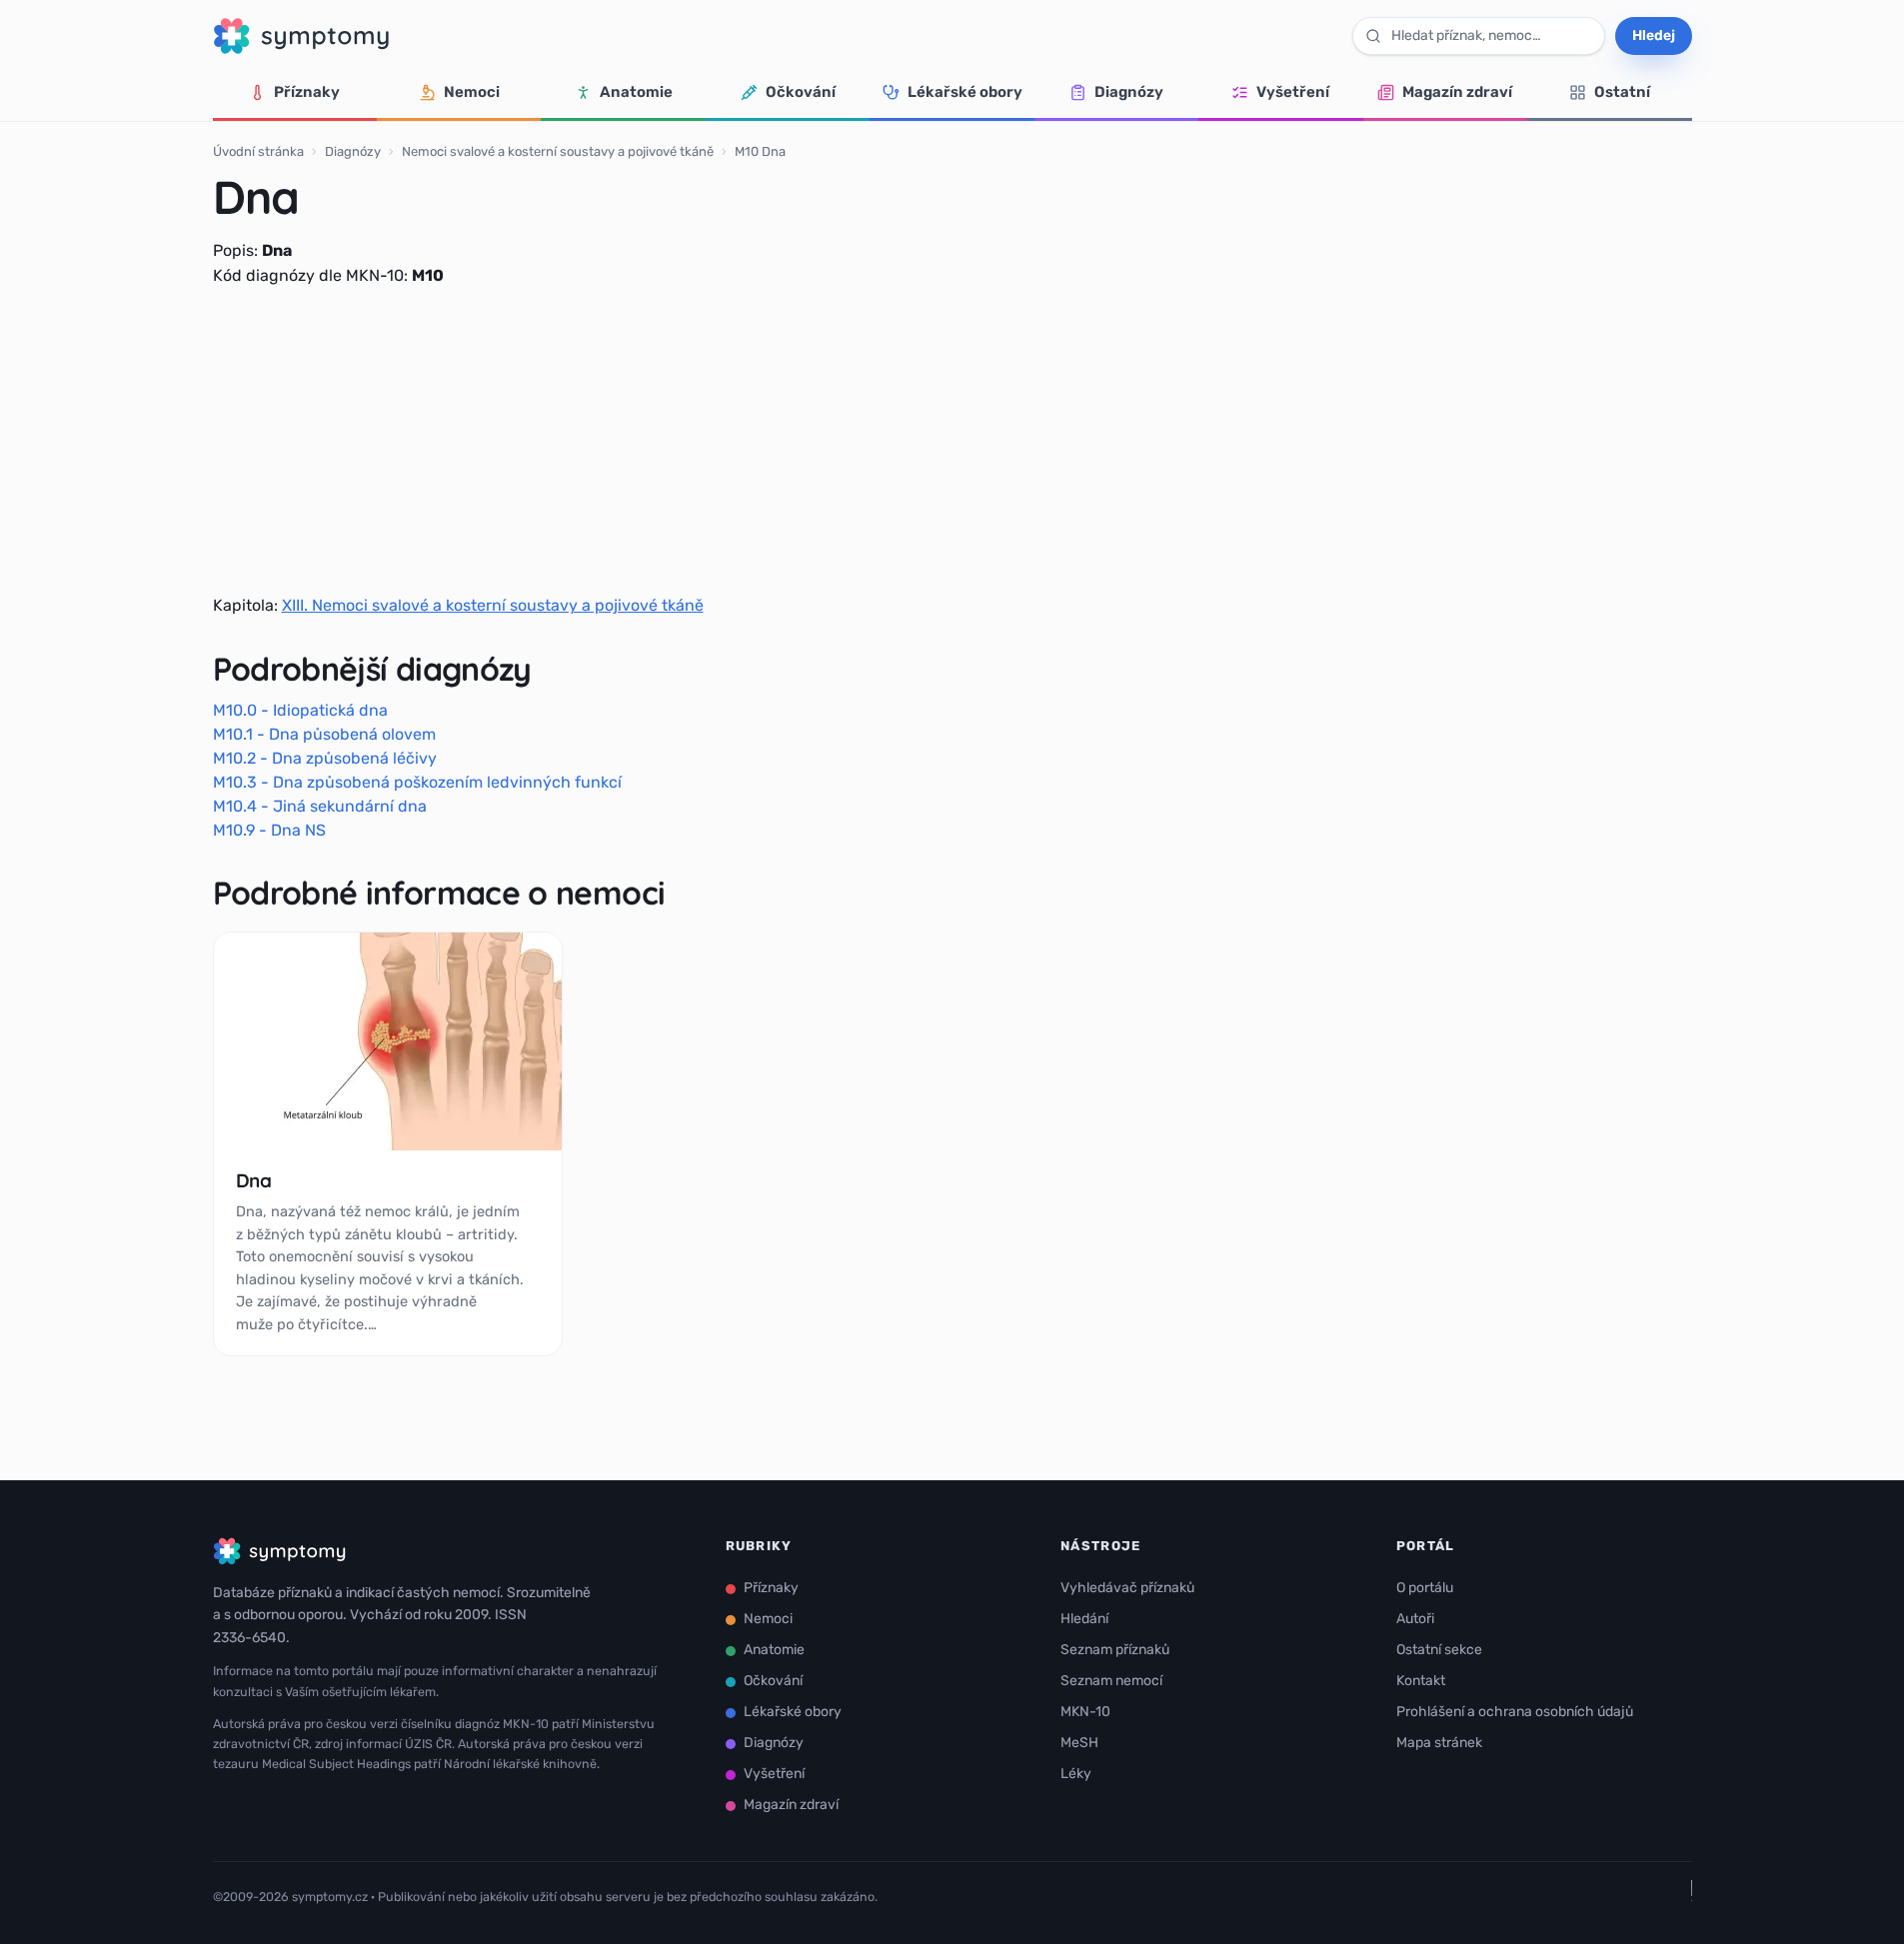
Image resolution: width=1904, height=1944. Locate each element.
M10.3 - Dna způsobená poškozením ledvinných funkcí (417, 782)
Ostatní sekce (1439, 1650)
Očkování (801, 92)
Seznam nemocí (1111, 1681)
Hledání (1084, 1619)
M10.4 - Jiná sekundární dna (320, 806)
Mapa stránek (1439, 1743)
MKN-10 (1085, 1712)
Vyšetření (1293, 92)
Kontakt (1421, 1681)
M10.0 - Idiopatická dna (300, 710)
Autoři (1415, 1619)
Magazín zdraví (1457, 92)
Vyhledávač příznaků (1127, 1588)
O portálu (1425, 1588)
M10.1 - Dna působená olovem (324, 734)
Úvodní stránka (258, 151)
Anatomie (636, 92)
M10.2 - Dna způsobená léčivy (325, 758)
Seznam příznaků (1115, 1650)
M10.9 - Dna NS (269, 830)
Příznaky (307, 92)
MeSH (1079, 1743)
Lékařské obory (965, 92)
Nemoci (472, 92)
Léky (1076, 1774)
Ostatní (1622, 92)
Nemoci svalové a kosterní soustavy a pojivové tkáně (558, 151)
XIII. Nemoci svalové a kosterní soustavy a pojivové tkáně (493, 605)
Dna (254, 1180)
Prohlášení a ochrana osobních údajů (1515, 1712)
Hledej (1654, 35)
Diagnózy (1129, 92)
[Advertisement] (952, 441)
